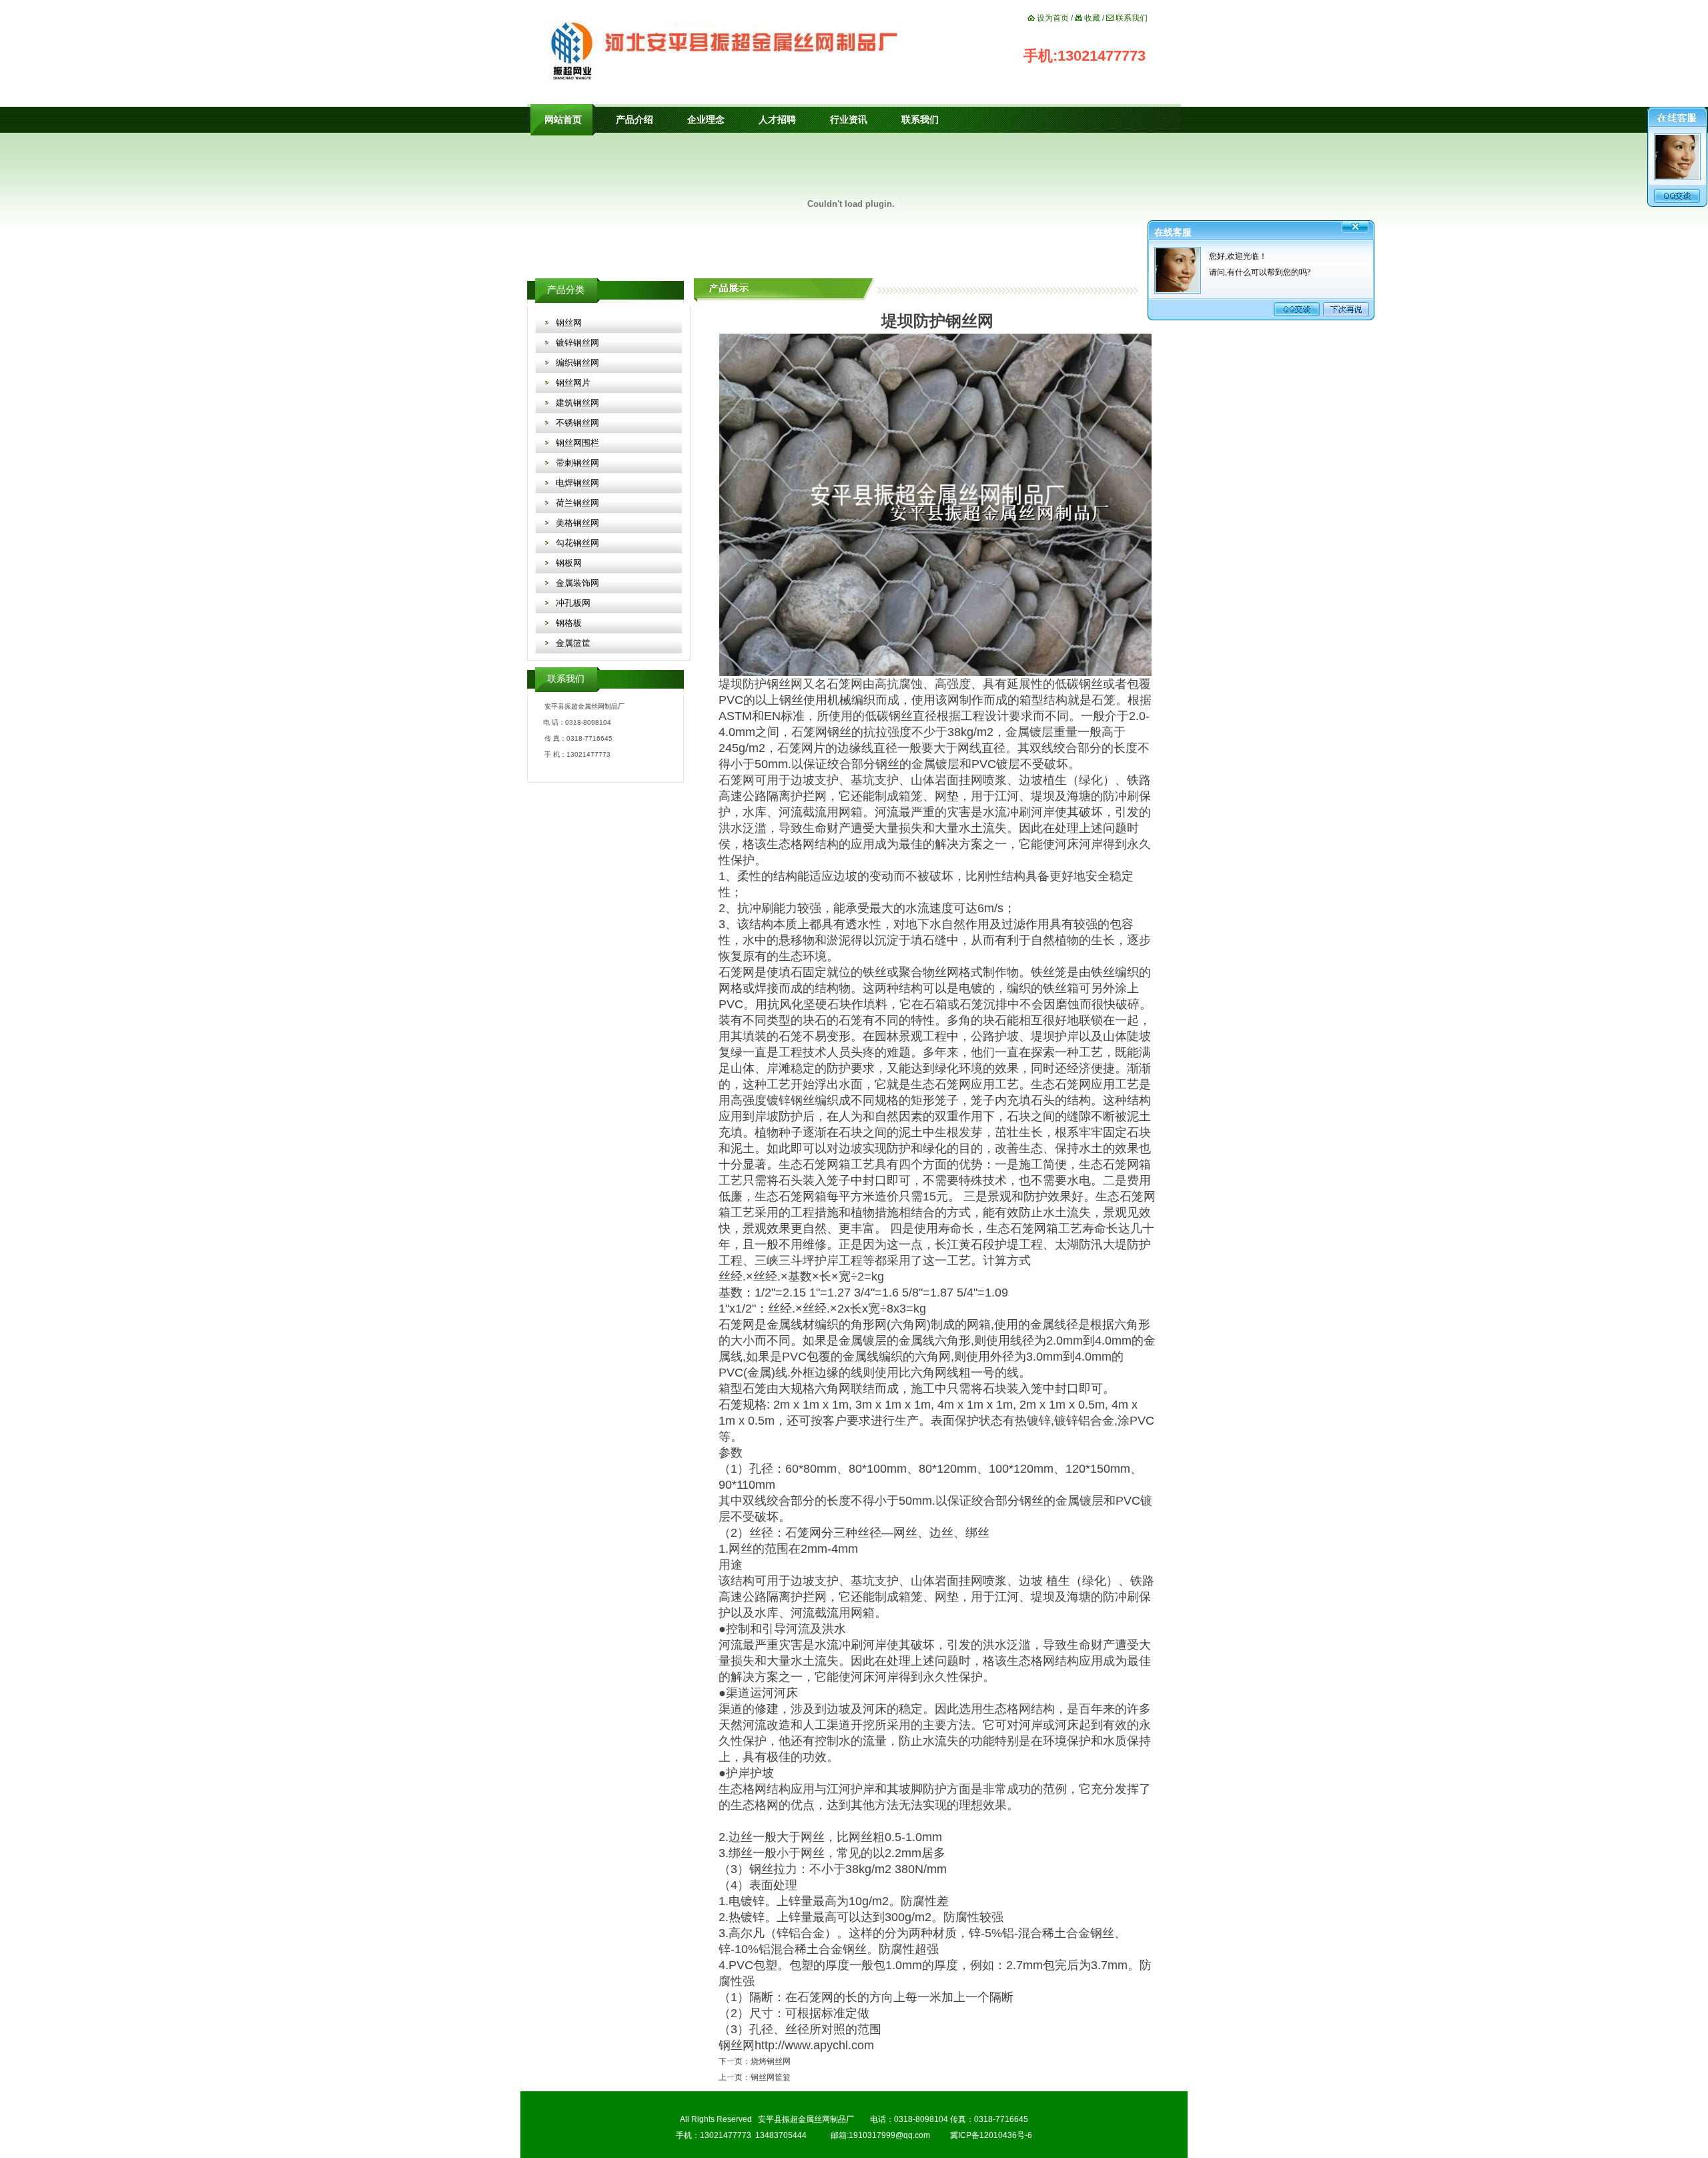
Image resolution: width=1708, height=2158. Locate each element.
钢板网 (569, 563)
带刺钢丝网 (577, 463)
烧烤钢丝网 (771, 2061)
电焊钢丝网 (577, 483)
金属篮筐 (573, 643)
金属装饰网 (577, 583)
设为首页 (1053, 18)
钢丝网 (569, 323)
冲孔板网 (573, 603)
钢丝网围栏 (577, 443)
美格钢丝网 (577, 523)
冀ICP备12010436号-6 (991, 2135)
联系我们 (1132, 18)
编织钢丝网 (577, 363)
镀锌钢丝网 (577, 343)
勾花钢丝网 (577, 543)
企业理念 (706, 120)
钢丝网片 (573, 383)
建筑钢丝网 (577, 403)
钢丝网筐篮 (771, 2077)
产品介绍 (634, 120)
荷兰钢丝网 (577, 503)
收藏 (1092, 18)
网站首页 (563, 120)
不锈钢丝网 (577, 423)
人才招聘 (777, 120)
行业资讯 (849, 120)
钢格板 (569, 623)
